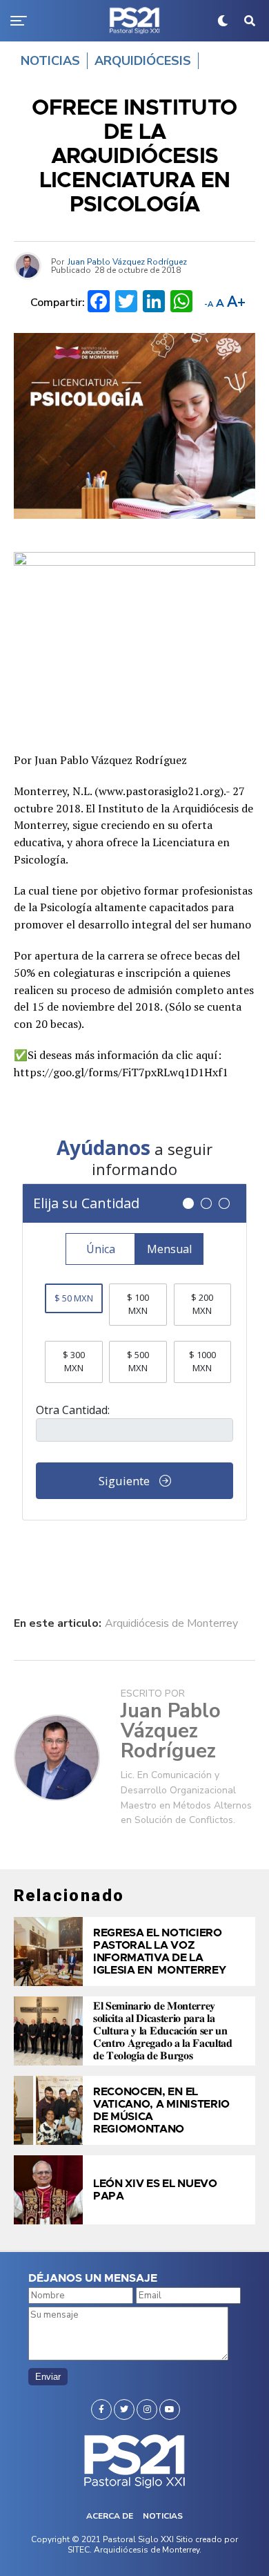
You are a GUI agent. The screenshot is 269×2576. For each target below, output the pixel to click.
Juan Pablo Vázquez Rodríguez (127, 262)
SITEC (79, 2550)
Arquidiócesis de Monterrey (171, 1623)
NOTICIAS (163, 2516)
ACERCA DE (110, 2516)
